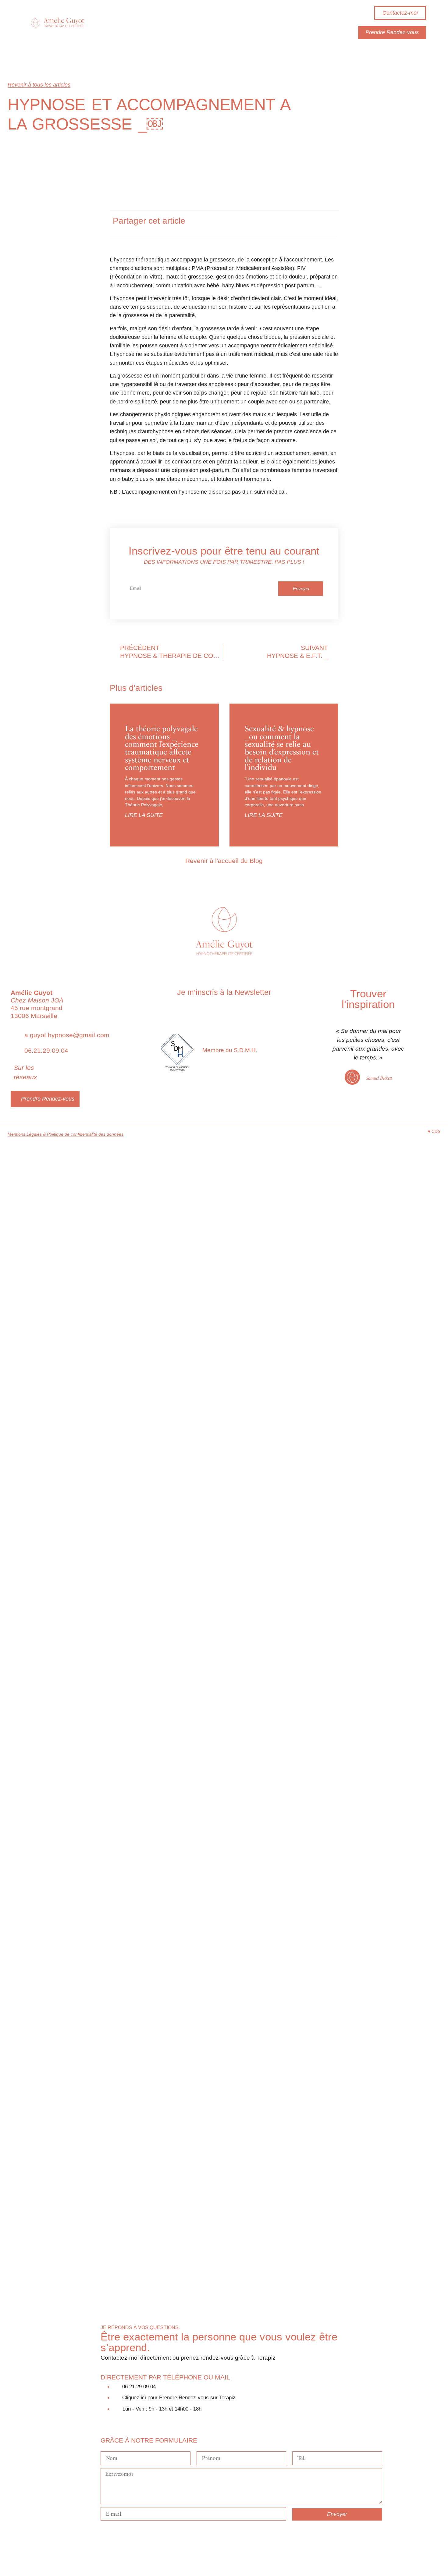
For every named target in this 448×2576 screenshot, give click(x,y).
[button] (272, 224)
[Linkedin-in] (84, 1066)
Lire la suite (144, 815)
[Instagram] (73, 1066)
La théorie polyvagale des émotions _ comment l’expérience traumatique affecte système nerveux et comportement (162, 748)
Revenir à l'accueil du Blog (224, 861)
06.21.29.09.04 (46, 1050)
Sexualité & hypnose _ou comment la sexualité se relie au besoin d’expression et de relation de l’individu (282, 748)
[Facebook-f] (61, 1066)
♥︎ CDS (434, 1131)
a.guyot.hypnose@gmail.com (67, 1035)
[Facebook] (105, 2531)
